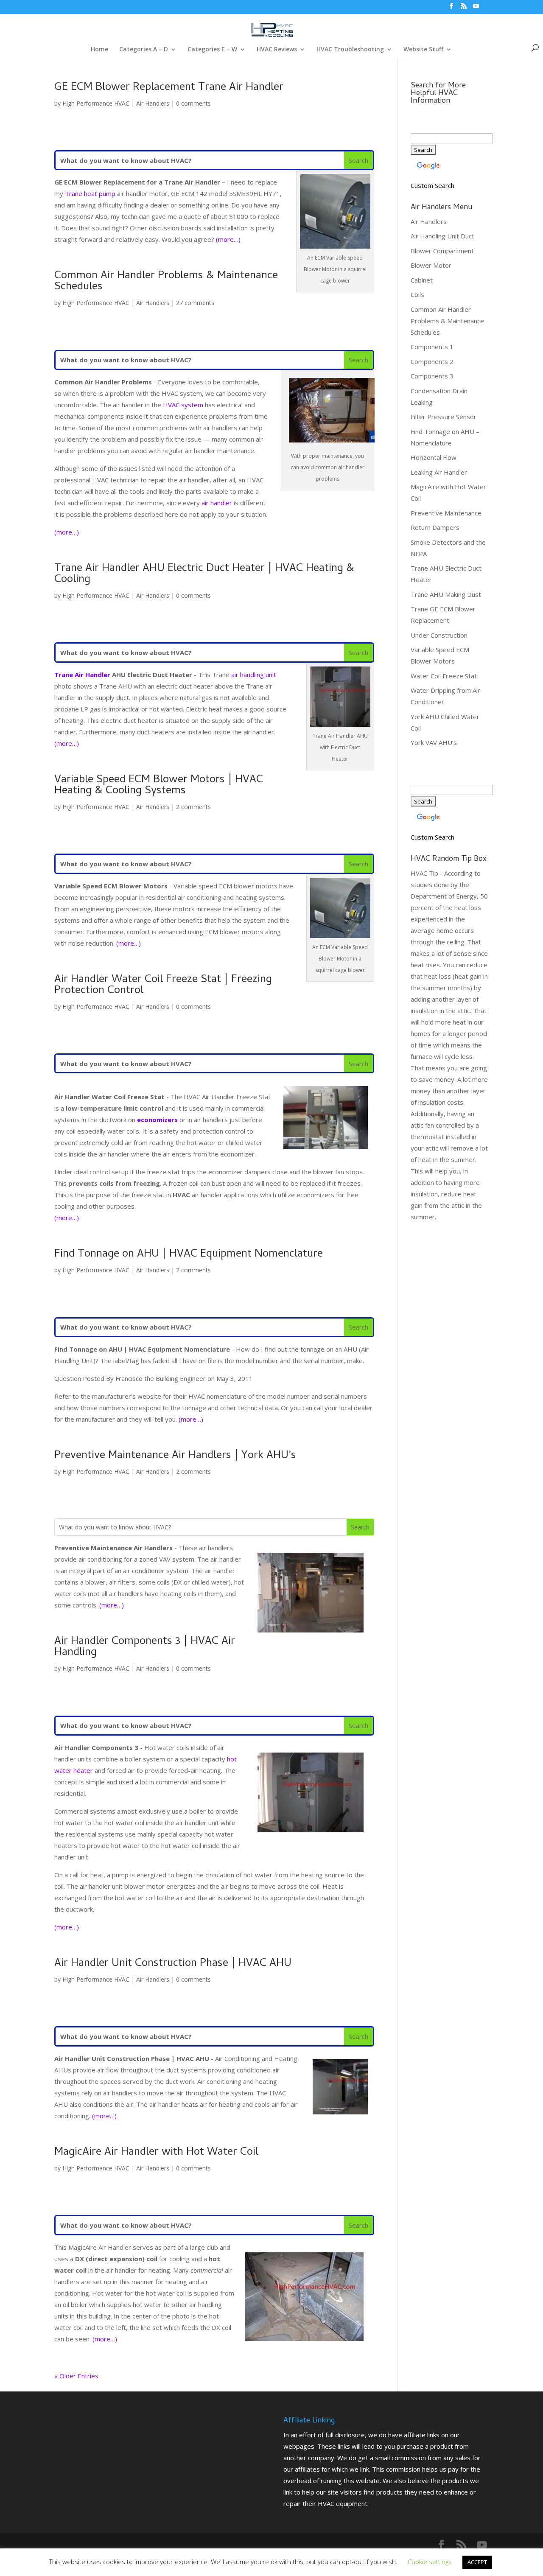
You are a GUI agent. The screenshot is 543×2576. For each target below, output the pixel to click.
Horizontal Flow (434, 457)
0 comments (193, 103)
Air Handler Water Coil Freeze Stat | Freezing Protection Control (163, 986)
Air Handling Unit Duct (442, 236)
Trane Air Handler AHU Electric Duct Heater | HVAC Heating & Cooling (204, 574)
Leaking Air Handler (439, 472)
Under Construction (439, 635)
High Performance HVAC (96, 103)
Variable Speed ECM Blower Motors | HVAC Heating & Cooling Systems (159, 786)
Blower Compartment (442, 251)
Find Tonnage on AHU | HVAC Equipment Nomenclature (189, 1254)
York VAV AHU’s (434, 742)
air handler (217, 503)
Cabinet (422, 280)
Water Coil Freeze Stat (444, 676)
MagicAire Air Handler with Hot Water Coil (156, 2153)
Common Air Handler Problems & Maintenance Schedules (166, 282)
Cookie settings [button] (430, 2562)
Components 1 (432, 347)
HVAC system (183, 405)
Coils (417, 294)
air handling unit (254, 675)
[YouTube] (476, 8)
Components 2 (432, 361)
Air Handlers (153, 103)
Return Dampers (435, 527)
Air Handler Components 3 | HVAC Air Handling (145, 1647)
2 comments (193, 807)
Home (99, 50)
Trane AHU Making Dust (446, 594)
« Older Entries (76, 2376)
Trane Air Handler (82, 675)
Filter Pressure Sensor (444, 417)
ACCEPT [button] (477, 2562)
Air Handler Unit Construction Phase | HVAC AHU (173, 1964)
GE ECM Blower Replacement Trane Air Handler (169, 88)
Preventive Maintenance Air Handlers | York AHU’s (175, 1456)
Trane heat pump (90, 193)
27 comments (195, 303)
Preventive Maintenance (446, 513)
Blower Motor (431, 265)
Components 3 (432, 376)
